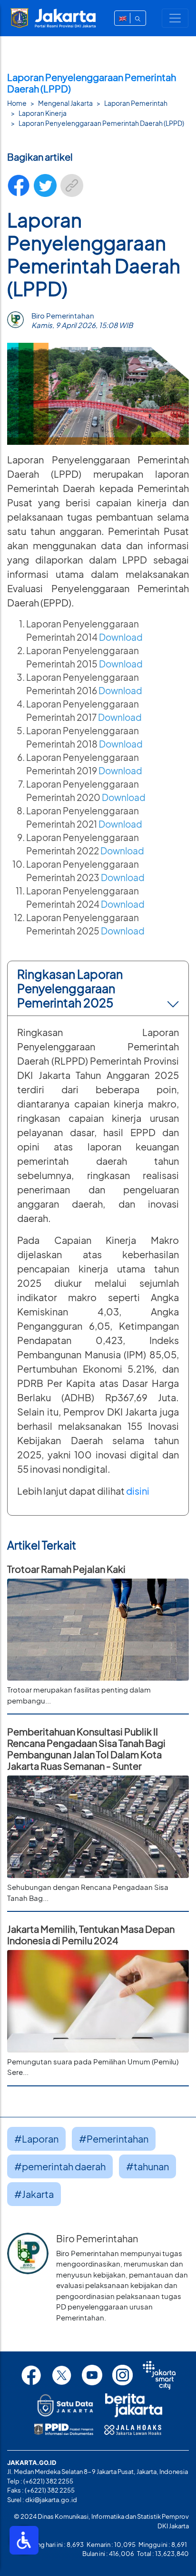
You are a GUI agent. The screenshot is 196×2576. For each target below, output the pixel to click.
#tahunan (147, 2166)
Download (120, 691)
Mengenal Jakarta (65, 103)
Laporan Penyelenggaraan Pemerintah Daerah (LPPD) (101, 123)
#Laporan (36, 2139)
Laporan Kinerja (43, 113)
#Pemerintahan (114, 2139)
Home (17, 103)
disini (138, 1491)
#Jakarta (34, 2194)
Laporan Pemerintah (136, 103)
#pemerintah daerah (60, 2166)
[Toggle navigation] (175, 18)
